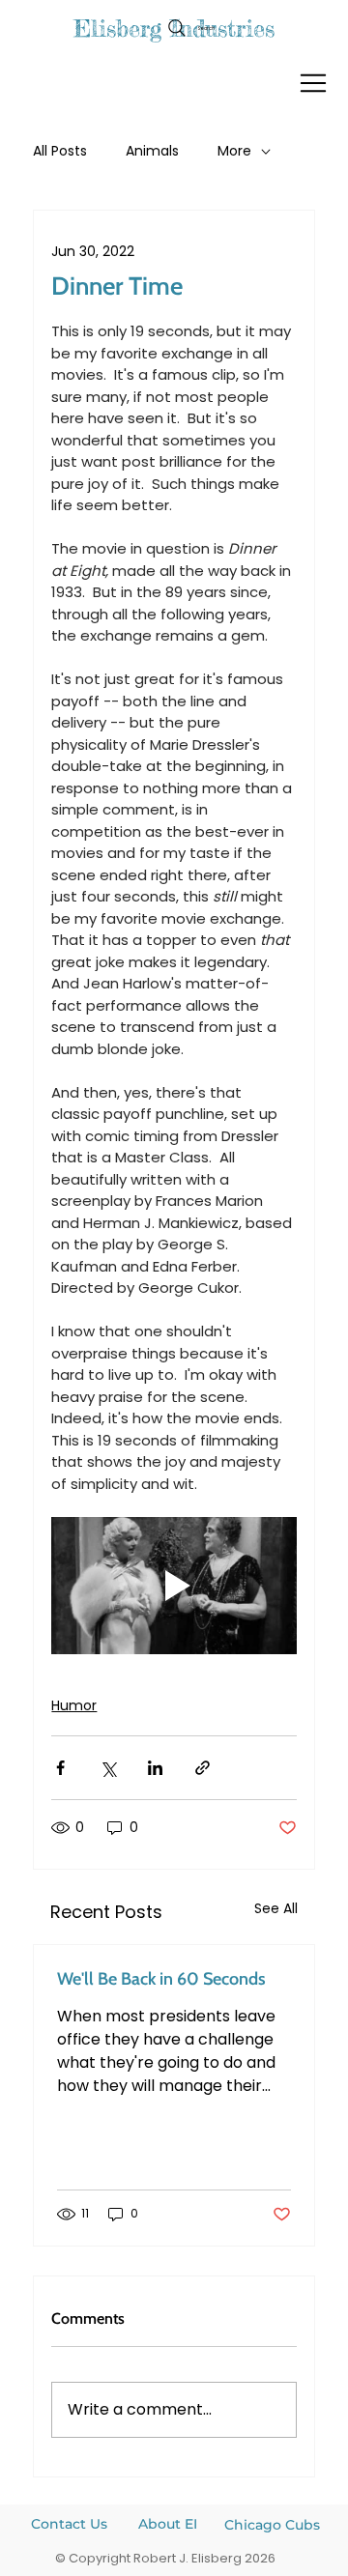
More (234, 151)
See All (276, 1908)
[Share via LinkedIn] (155, 1768)
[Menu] (314, 83)
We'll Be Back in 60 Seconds (161, 1979)
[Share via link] (203, 1768)
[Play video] (174, 1586)
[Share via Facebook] (60, 1768)
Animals (152, 151)
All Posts (60, 151)
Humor (74, 1705)
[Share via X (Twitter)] (108, 1768)
